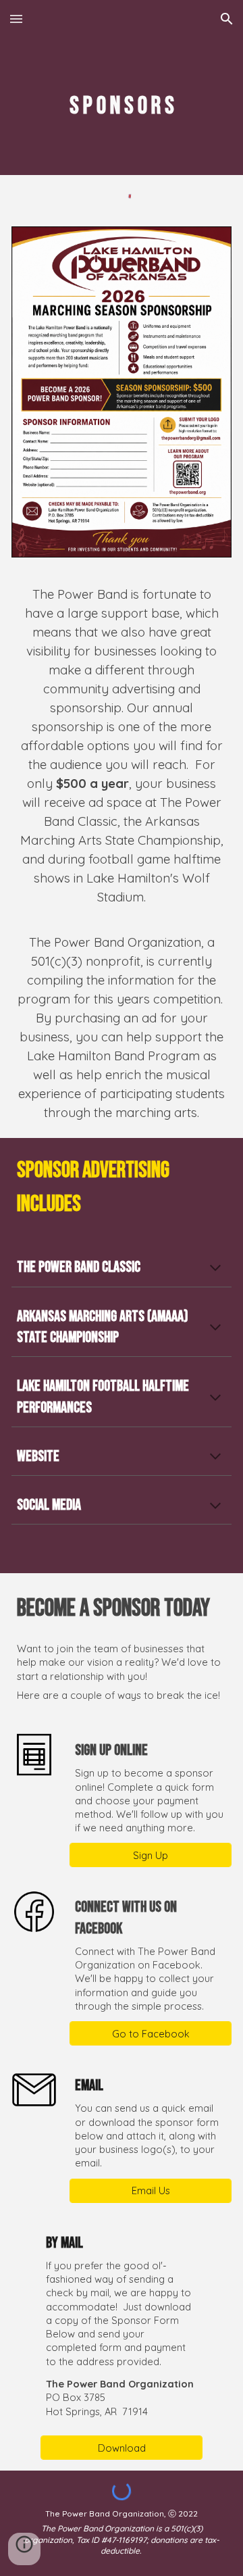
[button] (16, 19)
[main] (122, 106)
